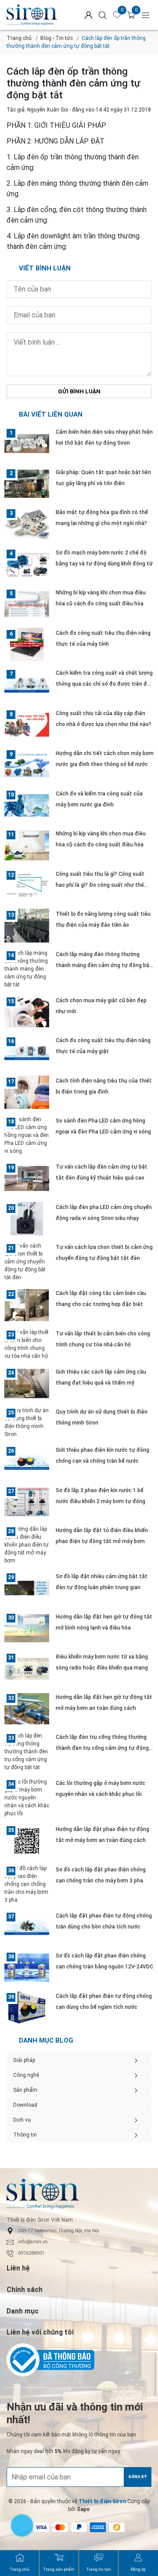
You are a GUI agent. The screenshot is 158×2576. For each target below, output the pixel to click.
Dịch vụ (22, 2120)
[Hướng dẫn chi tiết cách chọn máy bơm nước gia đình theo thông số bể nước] (27, 765)
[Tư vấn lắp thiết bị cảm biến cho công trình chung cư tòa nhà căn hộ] (27, 1344)
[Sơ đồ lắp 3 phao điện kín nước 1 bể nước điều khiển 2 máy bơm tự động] (27, 1502)
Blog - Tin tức (57, 38)
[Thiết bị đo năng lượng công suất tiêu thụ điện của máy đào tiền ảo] (27, 926)
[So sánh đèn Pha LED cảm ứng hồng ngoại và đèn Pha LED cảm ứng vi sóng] (27, 1135)
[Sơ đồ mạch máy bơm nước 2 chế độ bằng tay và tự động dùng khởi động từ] (27, 564)
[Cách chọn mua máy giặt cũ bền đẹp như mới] (27, 1012)
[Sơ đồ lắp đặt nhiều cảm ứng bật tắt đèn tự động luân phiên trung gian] (27, 1588)
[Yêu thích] (117, 15)
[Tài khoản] (89, 15)
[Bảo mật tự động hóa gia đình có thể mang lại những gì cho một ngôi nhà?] (27, 524)
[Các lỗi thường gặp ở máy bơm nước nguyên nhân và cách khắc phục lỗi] (27, 1798)
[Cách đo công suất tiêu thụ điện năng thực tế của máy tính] (27, 645)
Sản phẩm (25, 2090)
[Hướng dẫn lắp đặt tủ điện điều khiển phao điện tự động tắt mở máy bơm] (27, 1545)
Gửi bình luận (79, 391)
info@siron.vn (33, 2242)
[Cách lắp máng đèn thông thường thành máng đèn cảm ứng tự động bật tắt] (27, 969)
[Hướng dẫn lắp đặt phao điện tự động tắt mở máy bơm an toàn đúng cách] (27, 1841)
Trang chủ (19, 38)
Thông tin (25, 2135)
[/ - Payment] (60, 2527)
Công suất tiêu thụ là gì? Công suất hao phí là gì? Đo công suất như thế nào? (100, 885)
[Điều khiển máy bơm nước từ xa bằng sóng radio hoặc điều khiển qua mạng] (27, 1668)
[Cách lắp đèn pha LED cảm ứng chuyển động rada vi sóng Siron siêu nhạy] (27, 1219)
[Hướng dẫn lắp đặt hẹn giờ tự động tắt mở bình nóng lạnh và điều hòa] (27, 1628)
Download (25, 2105)
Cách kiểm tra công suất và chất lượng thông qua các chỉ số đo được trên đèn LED (104, 684)
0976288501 (31, 2253)
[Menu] (146, 15)
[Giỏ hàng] (131, 15)
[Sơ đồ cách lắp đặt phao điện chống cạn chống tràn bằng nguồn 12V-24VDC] (27, 1967)
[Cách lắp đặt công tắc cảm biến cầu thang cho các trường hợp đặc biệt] (27, 1305)
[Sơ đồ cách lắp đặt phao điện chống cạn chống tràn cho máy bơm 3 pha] (27, 1884)
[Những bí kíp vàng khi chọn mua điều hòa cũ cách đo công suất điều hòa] (27, 604)
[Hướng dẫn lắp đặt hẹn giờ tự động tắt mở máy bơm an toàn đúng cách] (27, 1709)
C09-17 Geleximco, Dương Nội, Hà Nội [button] (59, 2231)
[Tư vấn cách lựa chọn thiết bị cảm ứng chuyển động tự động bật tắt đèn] (27, 1262)
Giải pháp (24, 2060)
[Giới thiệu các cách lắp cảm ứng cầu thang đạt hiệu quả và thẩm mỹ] (27, 1383)
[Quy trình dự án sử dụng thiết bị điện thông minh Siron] (27, 1422)
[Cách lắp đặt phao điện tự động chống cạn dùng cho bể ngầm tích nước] (27, 2008)
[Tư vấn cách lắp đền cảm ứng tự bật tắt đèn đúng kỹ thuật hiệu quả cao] (27, 1178)
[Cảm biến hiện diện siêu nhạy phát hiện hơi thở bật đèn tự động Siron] (27, 444)
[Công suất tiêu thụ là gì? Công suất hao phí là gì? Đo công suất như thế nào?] (27, 886)
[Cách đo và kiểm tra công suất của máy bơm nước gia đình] (27, 805)
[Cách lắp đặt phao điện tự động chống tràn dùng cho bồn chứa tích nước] (27, 1927)
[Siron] (32, 15)
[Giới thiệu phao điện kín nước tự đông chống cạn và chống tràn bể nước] (27, 1462)
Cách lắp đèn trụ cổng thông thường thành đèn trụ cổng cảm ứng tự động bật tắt (102, 1748)
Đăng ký (138, 2477)
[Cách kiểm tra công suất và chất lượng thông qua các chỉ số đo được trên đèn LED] (27, 685)
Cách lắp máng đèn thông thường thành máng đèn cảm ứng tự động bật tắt (104, 965)
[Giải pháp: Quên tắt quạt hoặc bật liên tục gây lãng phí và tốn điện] (27, 484)
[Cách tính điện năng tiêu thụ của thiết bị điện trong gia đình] (27, 1092)
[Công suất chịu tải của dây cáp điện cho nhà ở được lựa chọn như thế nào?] (27, 725)
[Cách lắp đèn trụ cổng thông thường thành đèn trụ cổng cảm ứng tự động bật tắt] (27, 1752)
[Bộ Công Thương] (79, 2360)
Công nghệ (26, 2075)
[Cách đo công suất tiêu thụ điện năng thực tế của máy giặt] (27, 1052)
